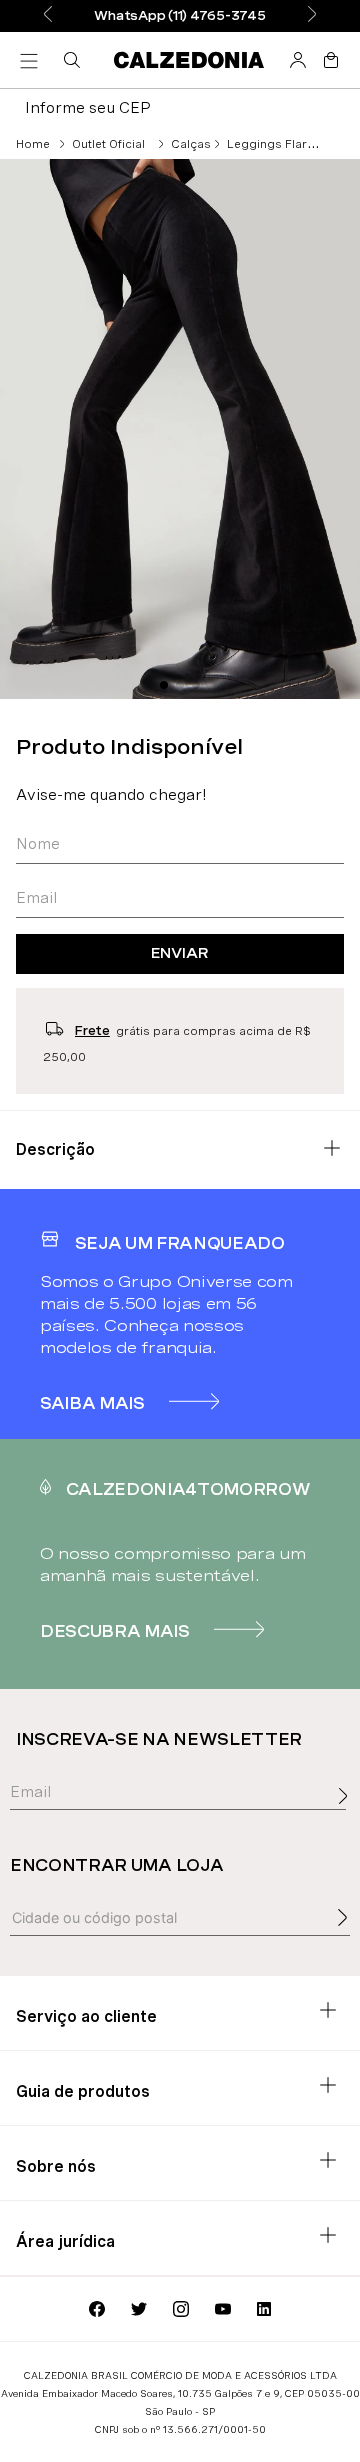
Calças (191, 144)
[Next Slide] (312, 15)
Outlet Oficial (108, 144)
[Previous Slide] (48, 15)
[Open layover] (348, 1818)
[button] (76, 60)
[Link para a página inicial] (33, 144)
